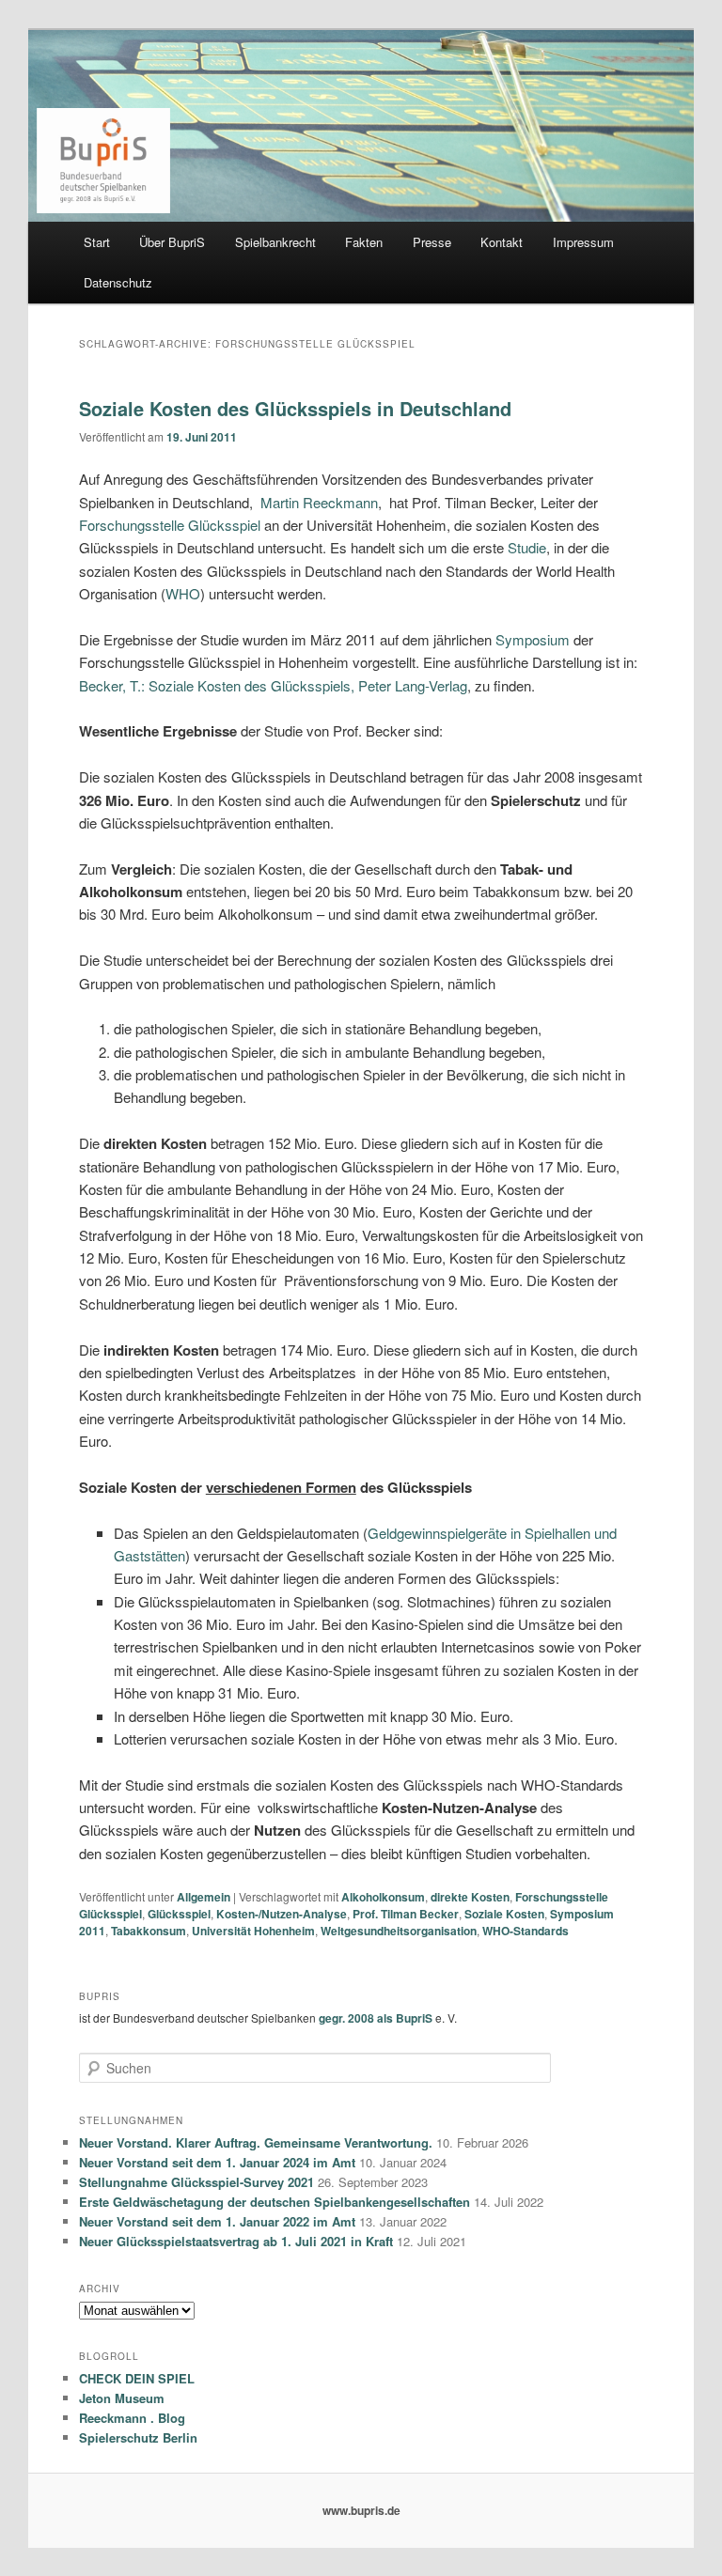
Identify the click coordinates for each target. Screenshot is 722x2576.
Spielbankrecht (275, 242)
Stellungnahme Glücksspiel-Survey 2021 (196, 2182)
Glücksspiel (179, 1914)
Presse (432, 242)
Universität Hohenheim (253, 1931)
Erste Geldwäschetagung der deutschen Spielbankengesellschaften (275, 2202)
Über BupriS (172, 242)
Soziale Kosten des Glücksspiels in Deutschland (295, 408)
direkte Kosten (470, 1897)
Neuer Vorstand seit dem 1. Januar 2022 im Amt (217, 2221)
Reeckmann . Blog (132, 2418)
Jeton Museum (122, 2398)
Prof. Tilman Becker (406, 1914)
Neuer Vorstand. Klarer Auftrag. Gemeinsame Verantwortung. (256, 2142)
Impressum (583, 242)
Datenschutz (118, 282)
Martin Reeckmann (319, 502)
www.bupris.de (361, 2510)
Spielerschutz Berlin (138, 2437)
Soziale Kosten (504, 1914)
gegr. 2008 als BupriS (376, 2018)
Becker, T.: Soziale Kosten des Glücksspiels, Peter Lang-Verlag (273, 685)
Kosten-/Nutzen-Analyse (282, 1914)
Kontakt (502, 242)
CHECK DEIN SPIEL (137, 2378)
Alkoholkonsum (383, 1897)
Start (97, 242)
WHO (183, 593)
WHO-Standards (526, 1931)
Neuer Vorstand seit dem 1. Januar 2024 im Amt (217, 2162)
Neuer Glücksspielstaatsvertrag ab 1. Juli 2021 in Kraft (236, 2241)
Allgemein (204, 1897)
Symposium (533, 639)
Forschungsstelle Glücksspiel (170, 525)
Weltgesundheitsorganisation (399, 1931)
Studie (527, 547)
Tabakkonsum (149, 1931)
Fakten (364, 242)
